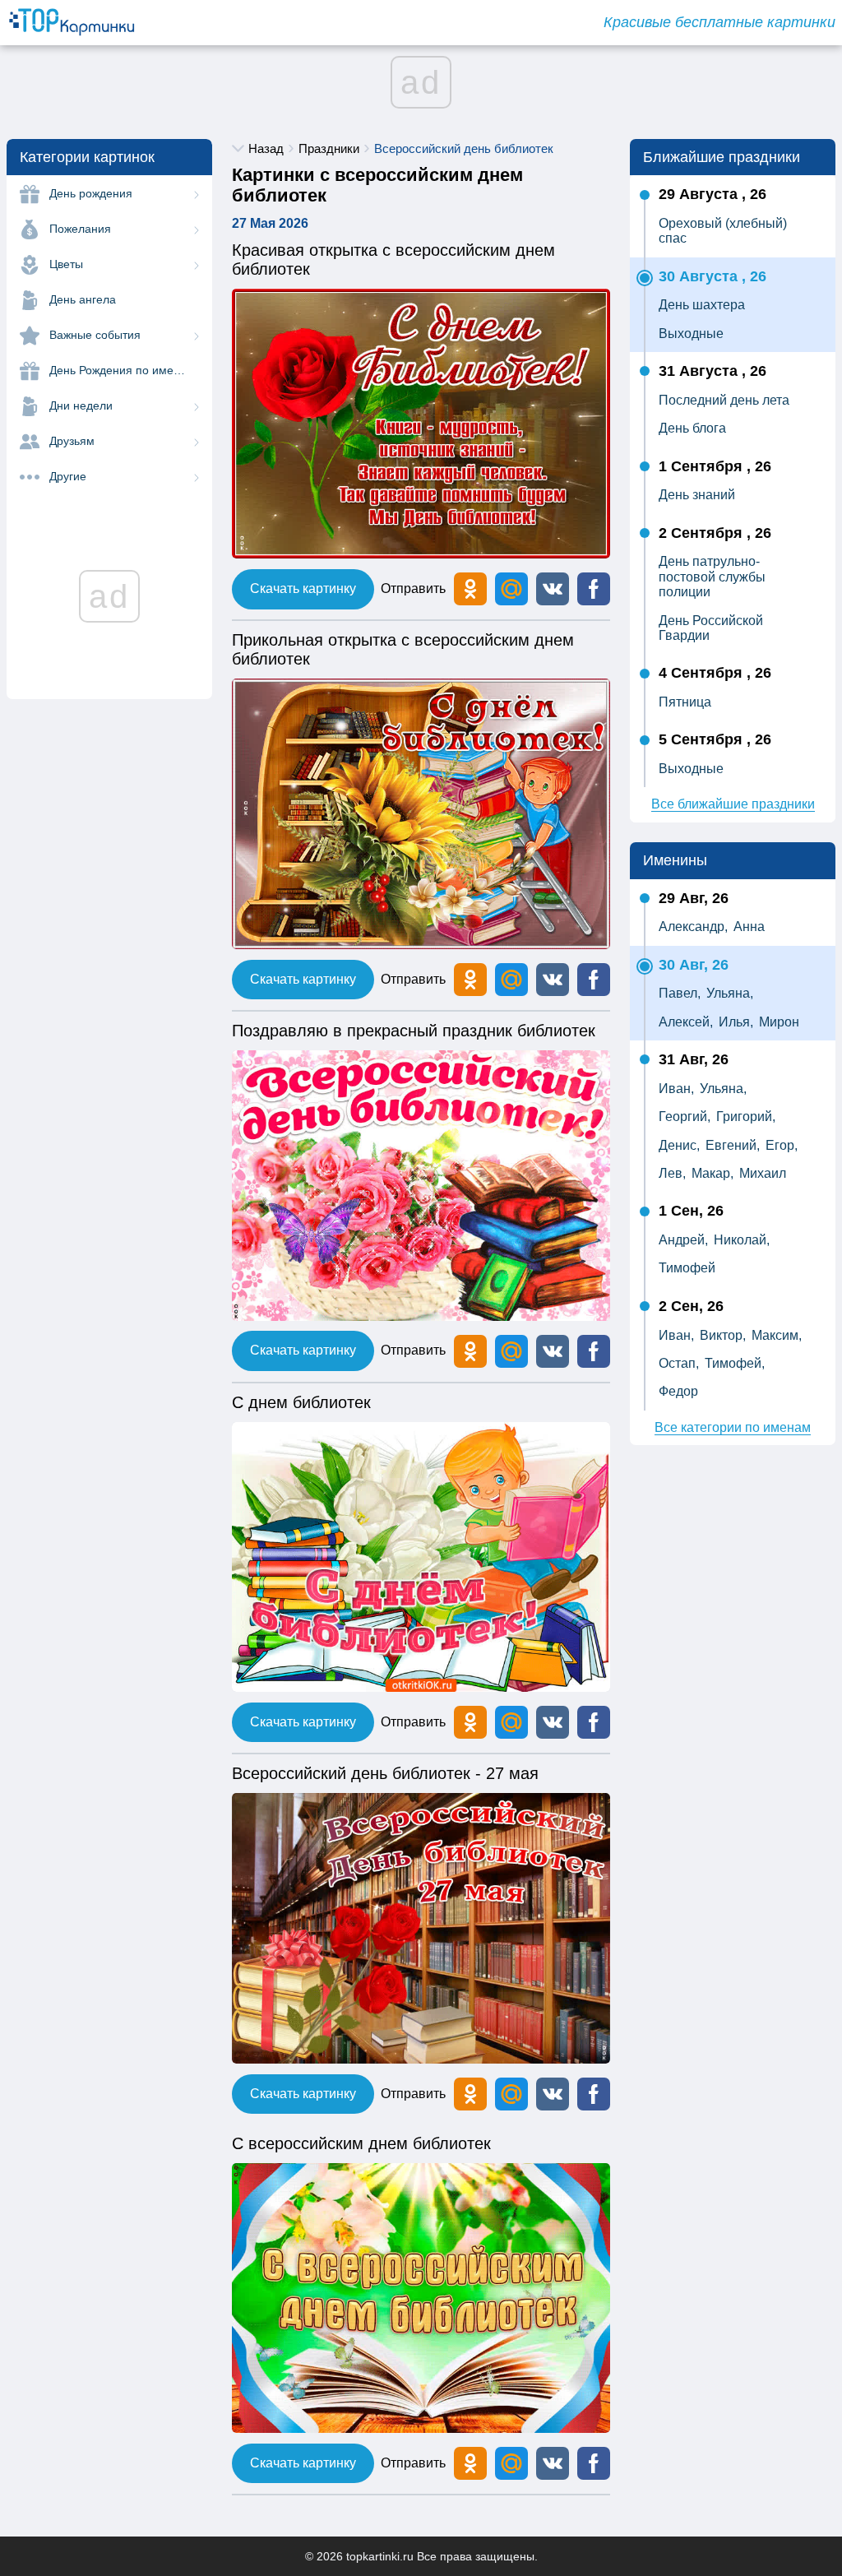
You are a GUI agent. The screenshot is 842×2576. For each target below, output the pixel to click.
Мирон (779, 1022)
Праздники (329, 148)
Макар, (712, 1173)
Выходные (691, 334)
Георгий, (685, 1117)
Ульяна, (730, 993)
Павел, (680, 993)
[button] (553, 589)
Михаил (763, 1173)
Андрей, (683, 1240)
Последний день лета (724, 400)
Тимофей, (735, 1363)
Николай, (742, 1240)
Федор (678, 1391)
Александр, (693, 927)
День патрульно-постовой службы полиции (712, 577)
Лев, (672, 1173)
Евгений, (733, 1145)
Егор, (782, 1145)
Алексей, (686, 1022)
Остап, (679, 1363)
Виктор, (723, 1335)
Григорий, (746, 1117)
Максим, (777, 1335)
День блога (692, 428)
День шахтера (702, 305)
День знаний (697, 495)
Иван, (676, 1089)
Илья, (736, 1022)
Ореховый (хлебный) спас (723, 231)
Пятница (685, 702)
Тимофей (687, 1268)
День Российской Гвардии (711, 628)
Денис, (679, 1145)
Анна (749, 927)
